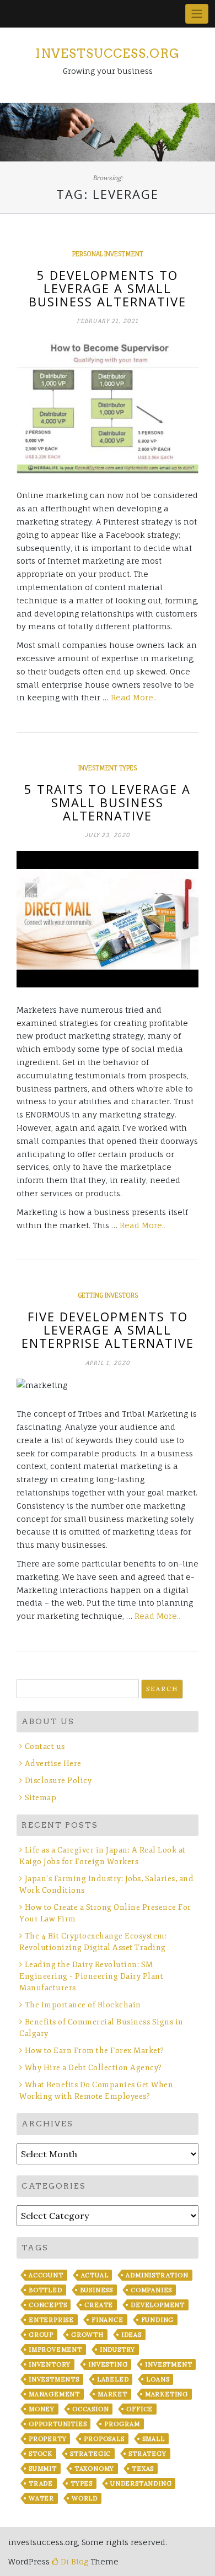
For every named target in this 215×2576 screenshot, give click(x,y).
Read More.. (134, 697)
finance (108, 2320)
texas (143, 2469)
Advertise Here (53, 1764)
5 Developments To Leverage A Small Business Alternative (108, 288)
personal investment (108, 254)
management (54, 2394)
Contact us (45, 1746)
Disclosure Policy (58, 1781)
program (122, 2424)
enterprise (51, 2320)
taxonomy (94, 2469)
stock (41, 2454)
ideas (131, 2335)
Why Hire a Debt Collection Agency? (93, 2068)
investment (168, 2364)
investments (54, 2379)
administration (157, 2275)
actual (95, 2275)
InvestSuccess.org (108, 53)
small (154, 2439)
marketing (166, 2394)
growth (87, 2335)
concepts (48, 2305)
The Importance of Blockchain (83, 2005)
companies (151, 2290)
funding (158, 2320)
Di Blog (73, 2561)
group (41, 2335)
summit (43, 2469)
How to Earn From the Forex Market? (95, 2051)
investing (108, 2364)
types (82, 2483)
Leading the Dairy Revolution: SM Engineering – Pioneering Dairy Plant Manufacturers (91, 1976)
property (47, 2439)
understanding (141, 2483)
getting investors (108, 1295)
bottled (45, 2290)
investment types (108, 768)
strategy (147, 2454)
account (46, 2275)
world (85, 2498)
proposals (104, 2439)
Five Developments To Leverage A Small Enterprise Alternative (108, 1330)
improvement (55, 2350)
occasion (90, 2409)
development (158, 2305)
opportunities (58, 2424)
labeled (113, 2379)
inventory (50, 2364)
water (41, 2498)
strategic (90, 2454)
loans (158, 2379)
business (96, 2290)
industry (117, 2350)
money (42, 2409)
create (99, 2305)
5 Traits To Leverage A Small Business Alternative (108, 802)
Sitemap (41, 1798)
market (112, 2394)
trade (41, 2483)
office (139, 2409)
